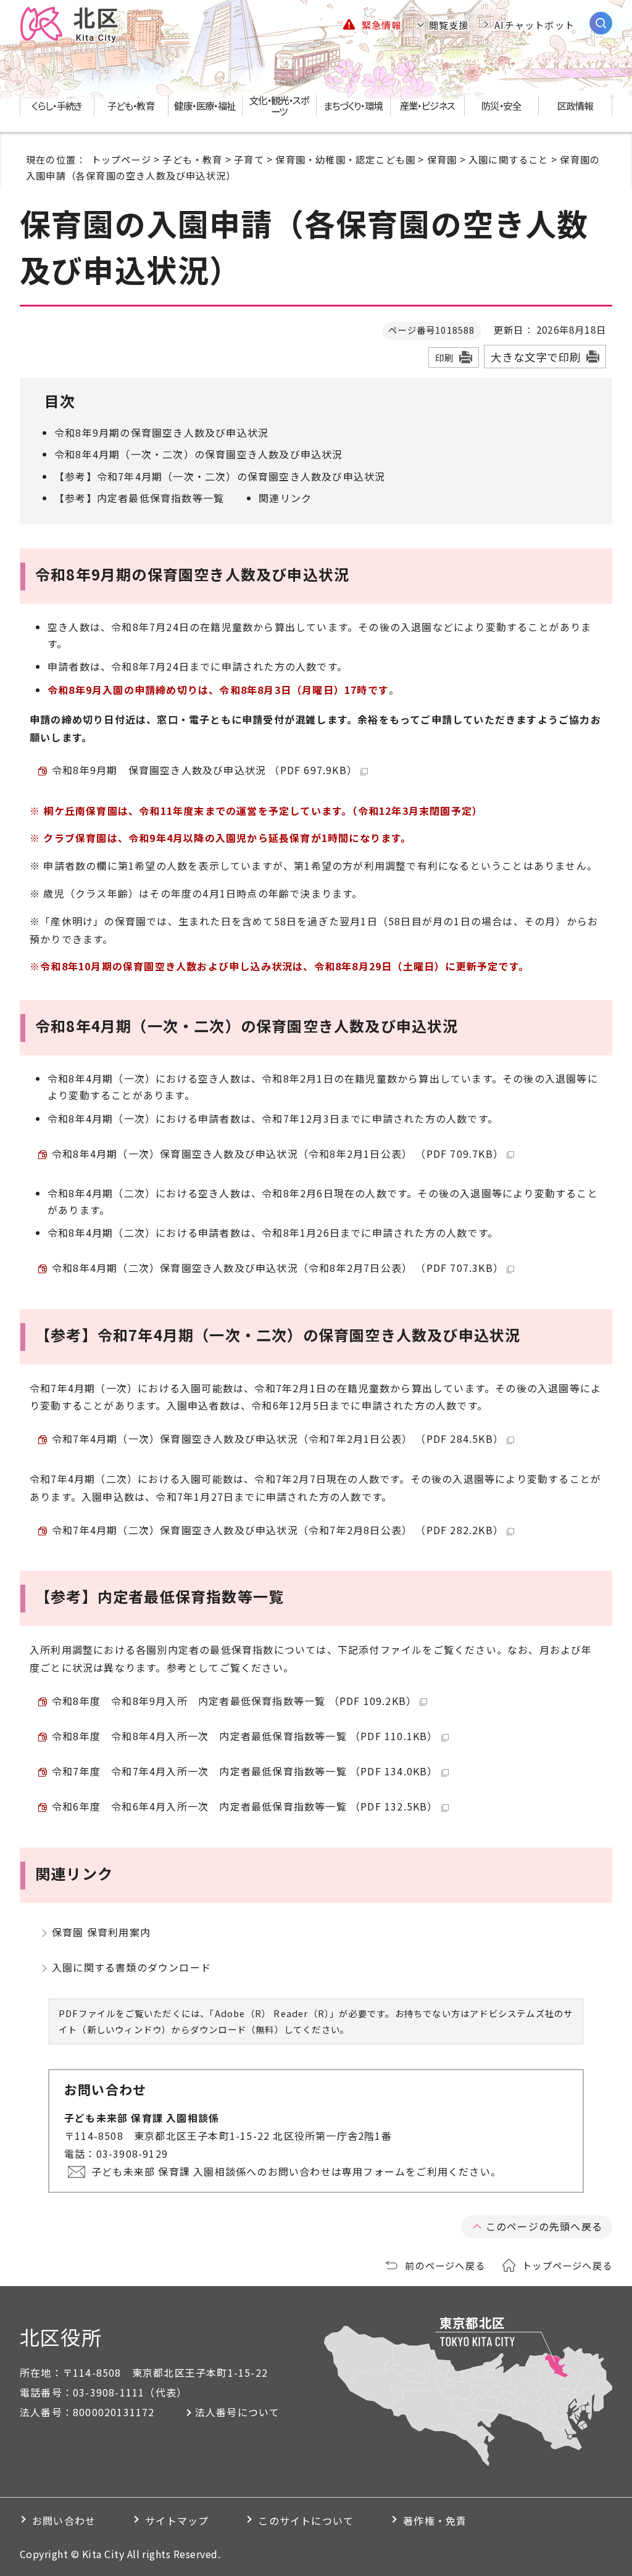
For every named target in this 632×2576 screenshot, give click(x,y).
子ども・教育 (192, 159)
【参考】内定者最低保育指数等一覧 (139, 498)
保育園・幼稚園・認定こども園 (345, 159)
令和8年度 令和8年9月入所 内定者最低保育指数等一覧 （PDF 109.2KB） (234, 1701)
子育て (249, 159)
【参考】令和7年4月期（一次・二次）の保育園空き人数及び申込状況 (220, 476)
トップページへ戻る (567, 2265)
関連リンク (285, 498)
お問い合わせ (64, 2520)
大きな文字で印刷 (536, 357)
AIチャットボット (534, 25)
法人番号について (238, 2412)
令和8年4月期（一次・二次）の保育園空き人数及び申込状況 (199, 454)
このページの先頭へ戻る (544, 2226)
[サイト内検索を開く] (601, 23)
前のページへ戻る (445, 2265)
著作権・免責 (435, 2520)
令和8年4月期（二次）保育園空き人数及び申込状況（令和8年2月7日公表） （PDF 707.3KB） (278, 1268)
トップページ (121, 159)
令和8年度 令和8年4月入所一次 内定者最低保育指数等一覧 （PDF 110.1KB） (245, 1736)
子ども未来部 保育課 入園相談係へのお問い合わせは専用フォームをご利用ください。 (296, 2171)
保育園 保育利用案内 (101, 1932)
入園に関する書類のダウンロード (131, 1967)
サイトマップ (177, 2520)
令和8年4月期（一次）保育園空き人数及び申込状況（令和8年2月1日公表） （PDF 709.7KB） (278, 1154)
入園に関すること (509, 159)
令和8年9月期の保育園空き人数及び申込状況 (161, 432)
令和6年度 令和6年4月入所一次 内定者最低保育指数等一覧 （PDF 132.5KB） (245, 1806)
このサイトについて (306, 2520)
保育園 (442, 159)
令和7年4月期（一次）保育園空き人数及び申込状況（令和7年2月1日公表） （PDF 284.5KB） (278, 1439)
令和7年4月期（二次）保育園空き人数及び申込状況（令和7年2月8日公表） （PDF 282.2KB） (278, 1530)
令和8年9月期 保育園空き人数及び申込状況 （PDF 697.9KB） (205, 770)
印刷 (444, 357)
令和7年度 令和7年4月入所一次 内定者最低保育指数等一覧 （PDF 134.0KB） (245, 1771)
